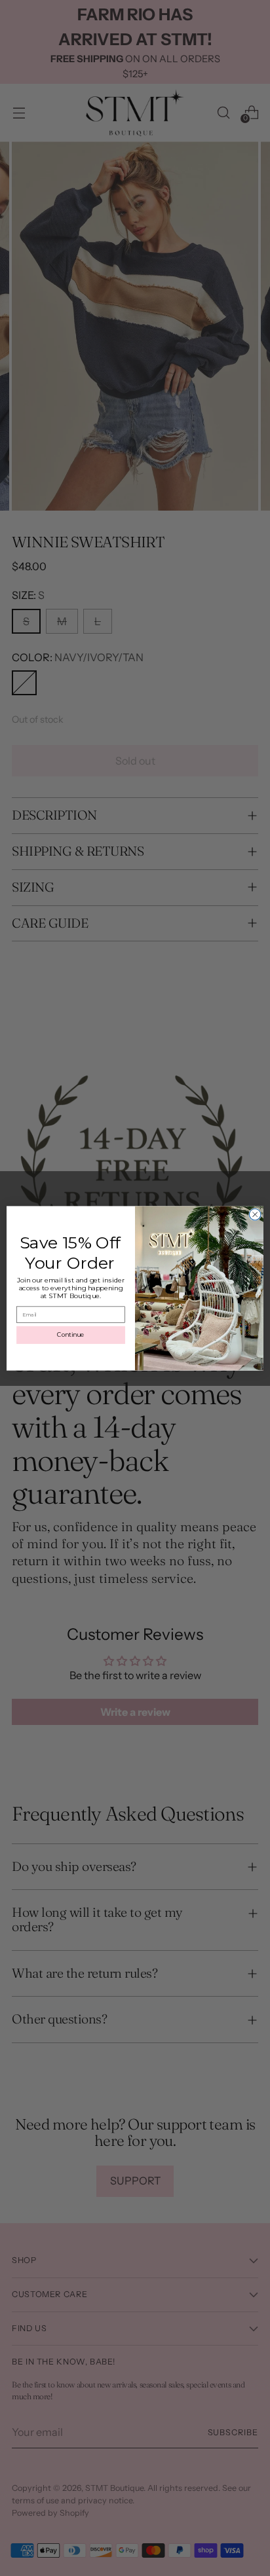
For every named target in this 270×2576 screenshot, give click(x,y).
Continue (71, 1334)
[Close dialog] (255, 1214)
